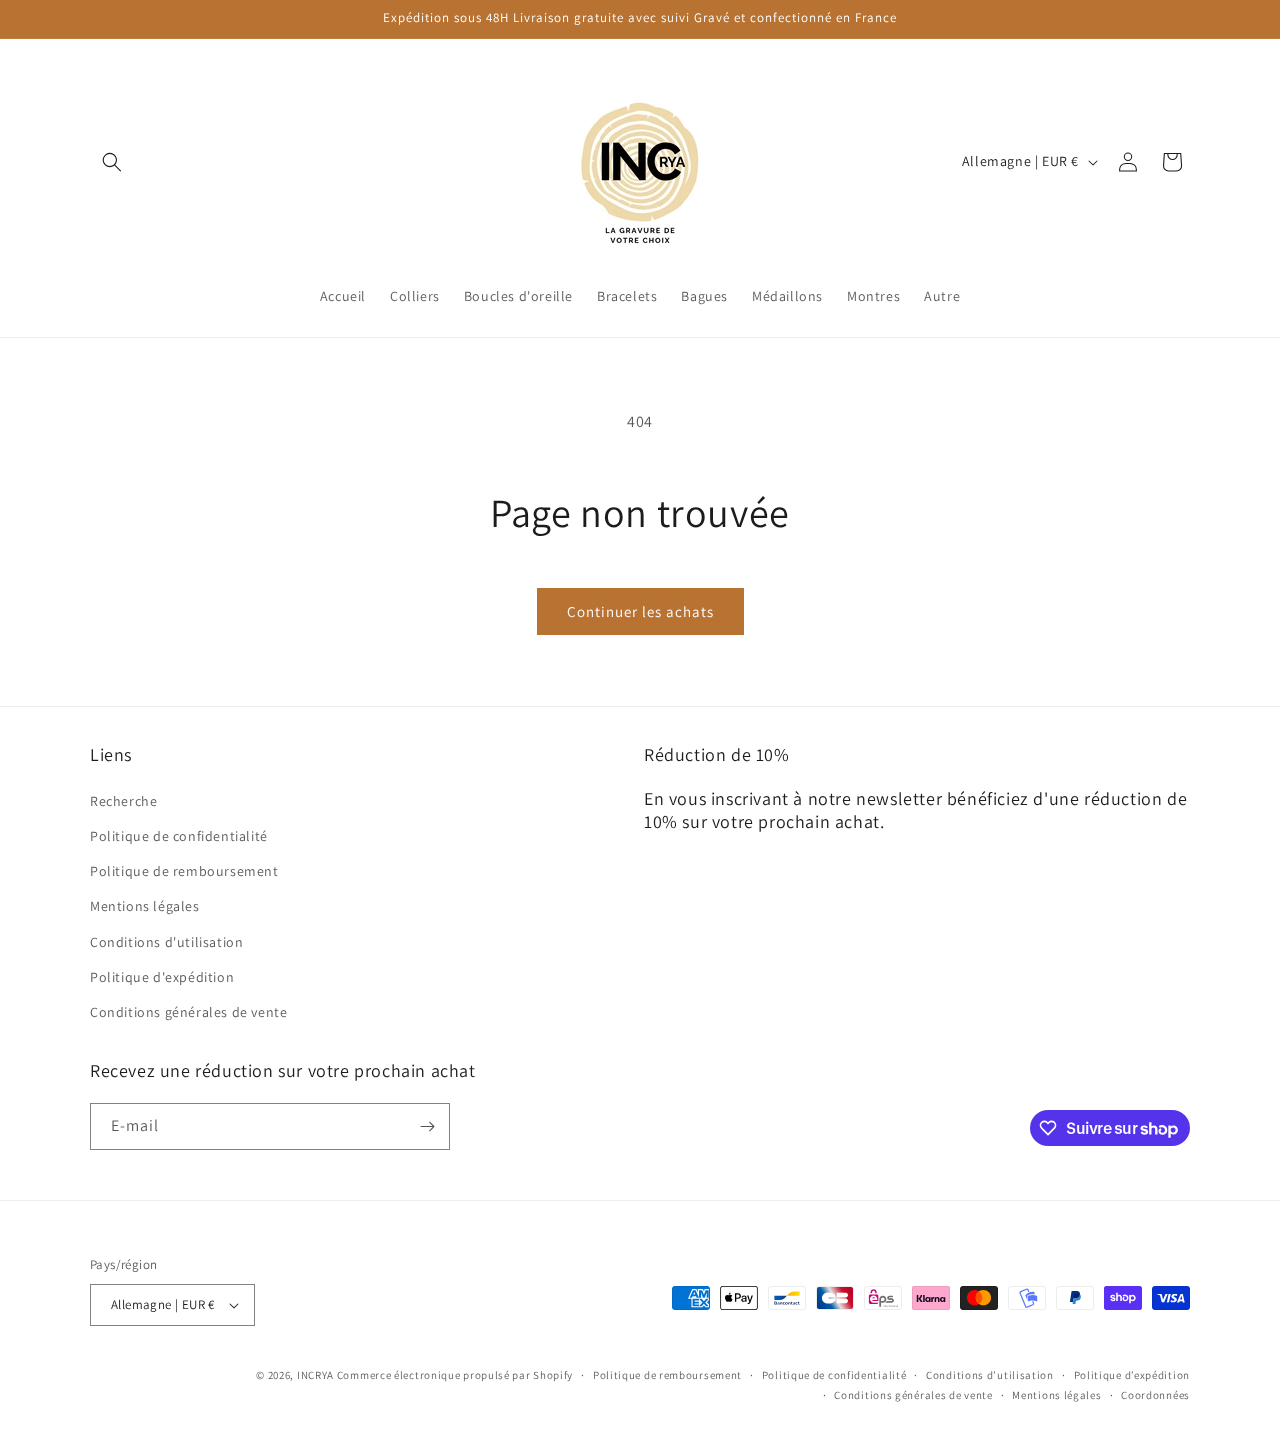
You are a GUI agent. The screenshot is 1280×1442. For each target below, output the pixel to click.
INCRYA (315, 1375)
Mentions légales (145, 906)
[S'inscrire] (427, 1126)
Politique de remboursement (184, 870)
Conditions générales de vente (188, 1011)
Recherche (123, 800)
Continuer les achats (640, 611)
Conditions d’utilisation (990, 1375)
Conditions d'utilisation (166, 941)
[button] (112, 162)
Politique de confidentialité (179, 835)
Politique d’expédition (1132, 1375)
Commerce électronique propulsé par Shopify (455, 1375)
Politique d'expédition (162, 976)
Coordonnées (1155, 1395)
